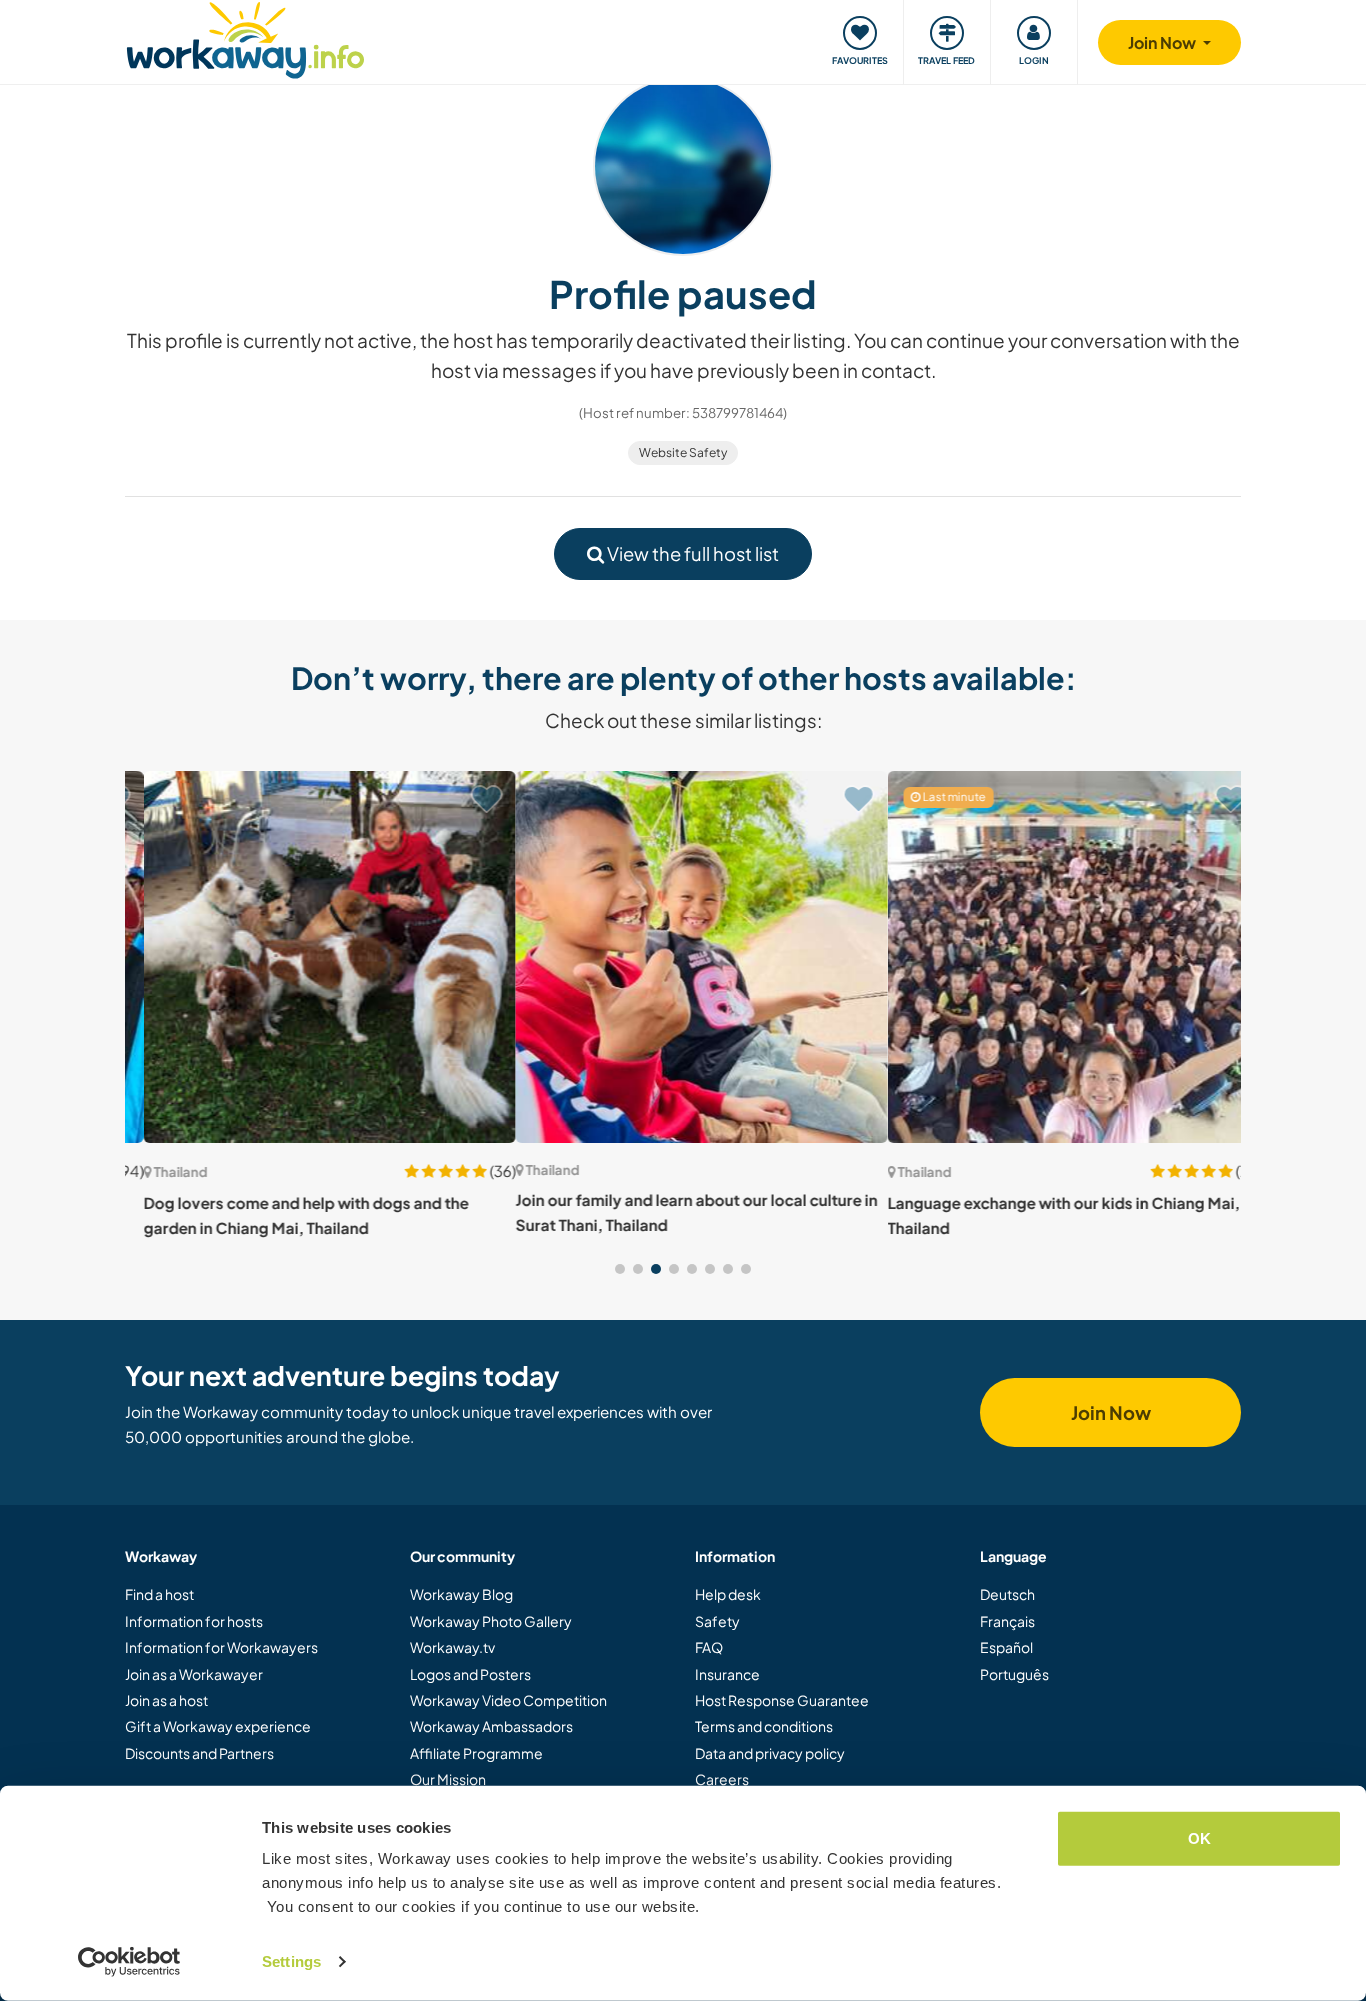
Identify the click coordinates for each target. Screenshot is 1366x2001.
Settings (291, 1961)
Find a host (159, 1594)
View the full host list (691, 553)
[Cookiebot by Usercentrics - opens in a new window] (129, 1962)
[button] (620, 1269)
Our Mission (448, 1779)
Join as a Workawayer (194, 1674)
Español (1006, 1647)
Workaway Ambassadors (491, 1726)
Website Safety (683, 452)
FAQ (709, 1647)
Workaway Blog (461, 1594)
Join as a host (166, 1700)
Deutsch (1007, 1594)
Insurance (727, 1674)
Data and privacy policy (770, 1753)
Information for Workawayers (221, 1647)
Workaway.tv (452, 1647)
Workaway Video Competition (508, 1700)
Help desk (728, 1594)
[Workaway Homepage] (245, 37)
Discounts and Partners (199, 1753)
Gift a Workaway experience (218, 1726)
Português (1014, 1674)
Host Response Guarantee (782, 1700)
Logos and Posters (470, 1674)
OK (1199, 1838)
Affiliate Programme (476, 1753)
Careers (722, 1779)
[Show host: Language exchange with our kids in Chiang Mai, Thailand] (1055, 957)
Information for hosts (194, 1621)
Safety (717, 1621)
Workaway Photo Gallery (491, 1621)
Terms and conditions (764, 1726)
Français (1007, 1621)
